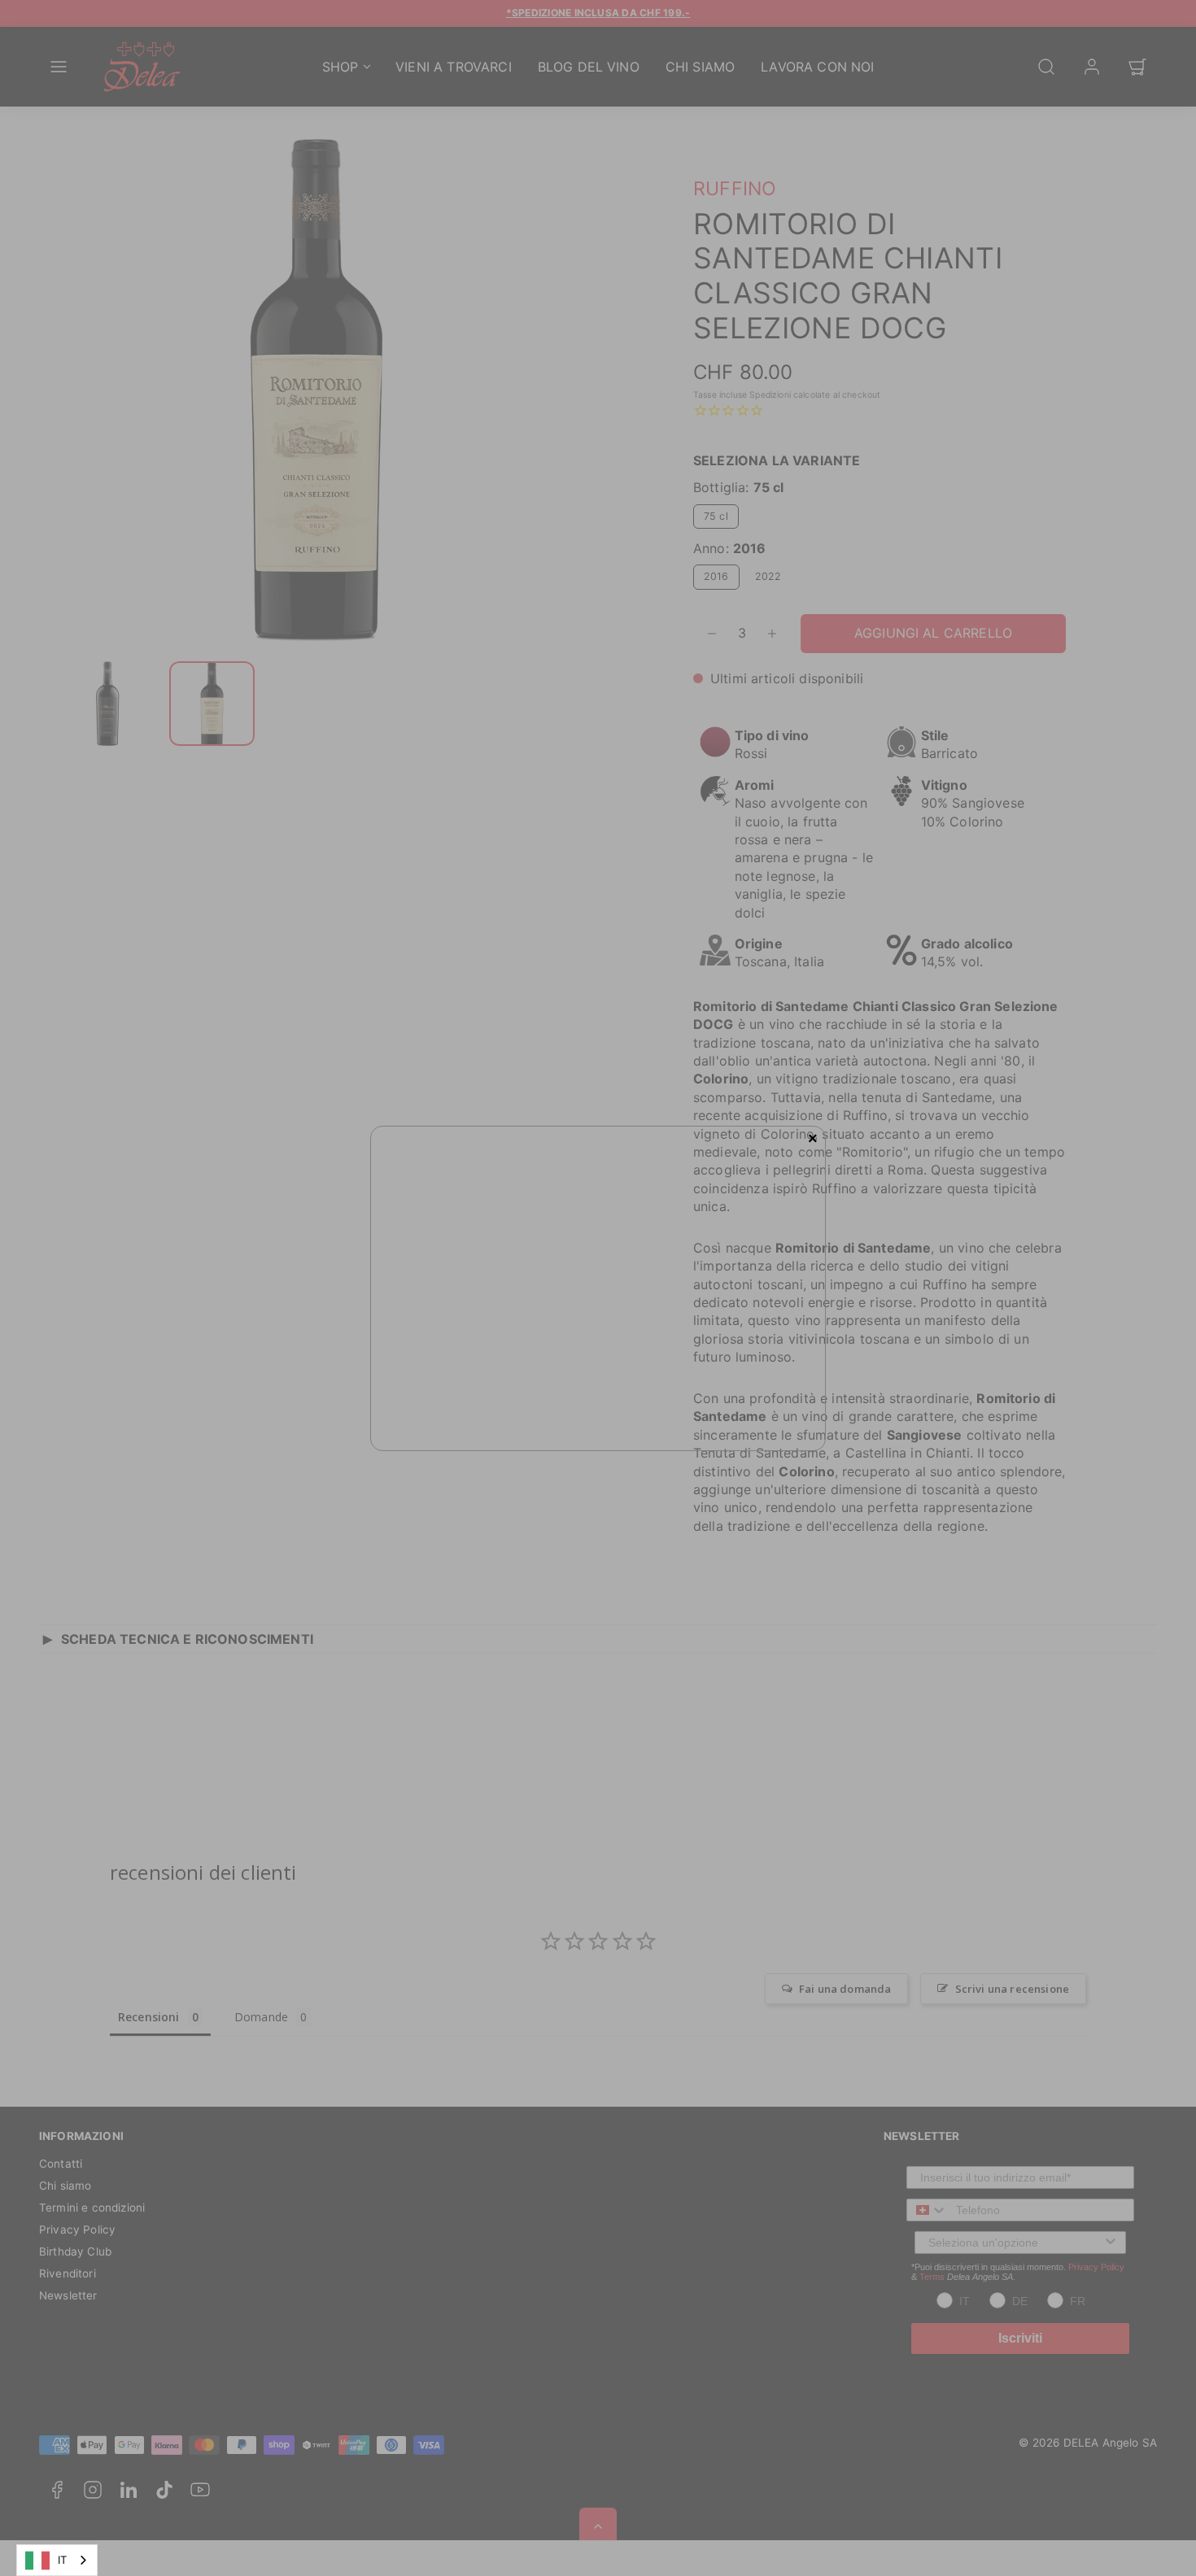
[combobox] (57, 2560)
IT (62, 2560)
